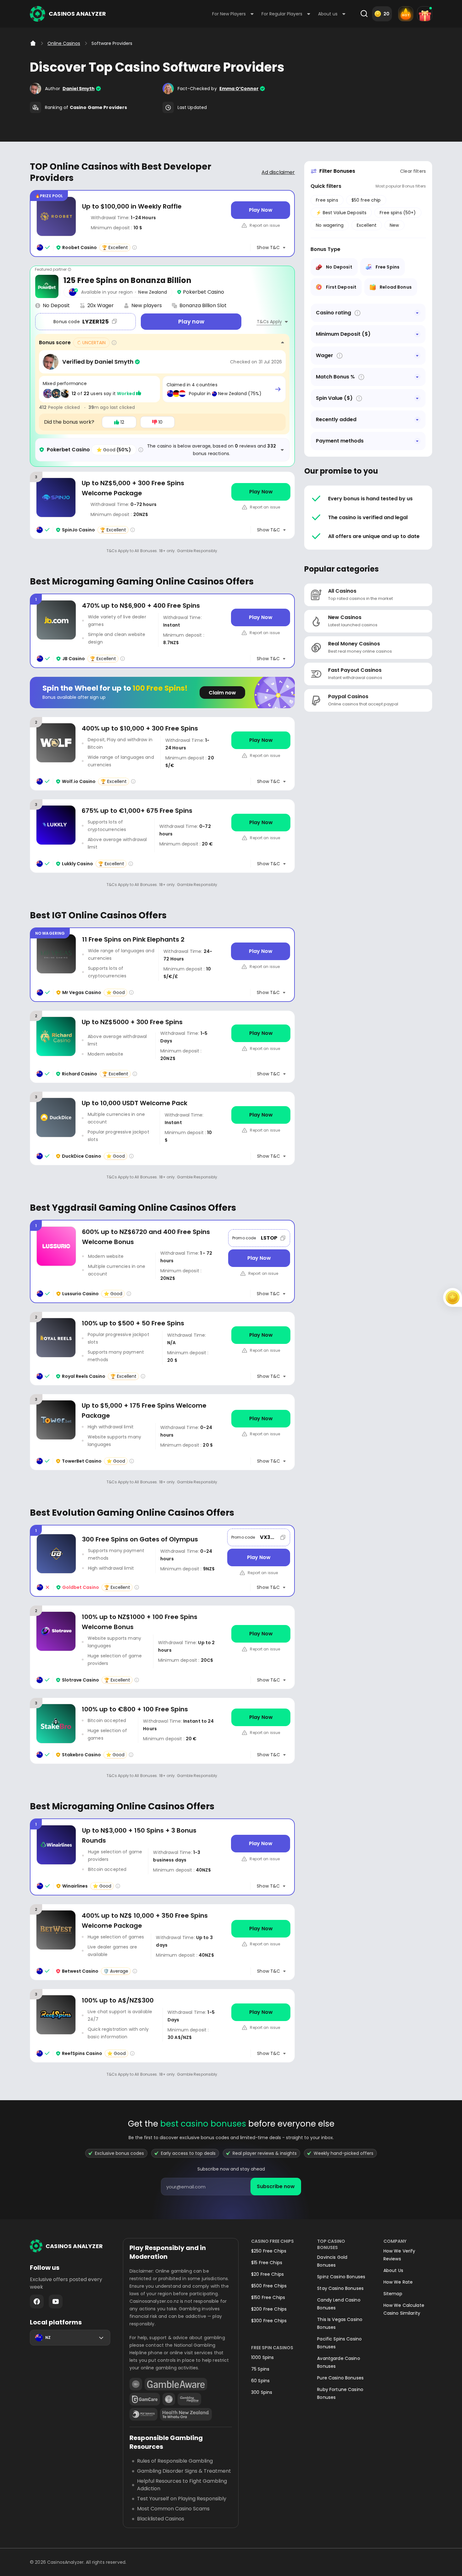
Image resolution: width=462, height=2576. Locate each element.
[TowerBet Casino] (162, 1432)
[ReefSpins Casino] (162, 2026)
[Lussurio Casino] (162, 1261)
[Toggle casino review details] (282, 450)
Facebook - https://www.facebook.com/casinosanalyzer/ (37, 2302)
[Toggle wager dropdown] (417, 356)
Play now (191, 321)
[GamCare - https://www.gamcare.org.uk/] (145, 2399)
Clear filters (413, 171)
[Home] (33, 43)
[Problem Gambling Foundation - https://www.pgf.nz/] (143, 2414)
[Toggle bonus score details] (283, 343)
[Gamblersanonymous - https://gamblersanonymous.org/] (169, 2399)
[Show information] (357, 313)
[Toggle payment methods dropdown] (417, 441)
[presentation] (231, 2187)
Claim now (222, 693)
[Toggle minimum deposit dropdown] (417, 334)
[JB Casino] (162, 631)
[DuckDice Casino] (162, 1128)
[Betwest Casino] (162, 1942)
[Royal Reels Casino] (162, 1348)
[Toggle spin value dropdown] (417, 398)
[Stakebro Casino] (162, 1731)
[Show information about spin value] (359, 398)
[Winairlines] (162, 1857)
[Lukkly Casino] (162, 836)
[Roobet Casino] (162, 223)
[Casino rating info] (135, 247)
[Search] (364, 14)
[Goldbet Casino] (162, 1561)
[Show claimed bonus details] (278, 389)
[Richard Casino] (162, 1047)
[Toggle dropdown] (417, 313)
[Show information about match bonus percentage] (361, 377)
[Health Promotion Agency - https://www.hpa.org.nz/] (186, 2414)
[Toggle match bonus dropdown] (417, 377)
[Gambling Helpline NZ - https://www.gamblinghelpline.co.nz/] (189, 2399)
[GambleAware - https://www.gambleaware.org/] (176, 2384)
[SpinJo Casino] (162, 505)
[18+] (136, 2384)
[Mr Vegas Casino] (162, 965)
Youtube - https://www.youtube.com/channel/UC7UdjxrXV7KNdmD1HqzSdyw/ (56, 2302)
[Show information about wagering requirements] (340, 356)
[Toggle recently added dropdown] (417, 420)
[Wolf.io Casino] (162, 754)
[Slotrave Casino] (162, 1647)
